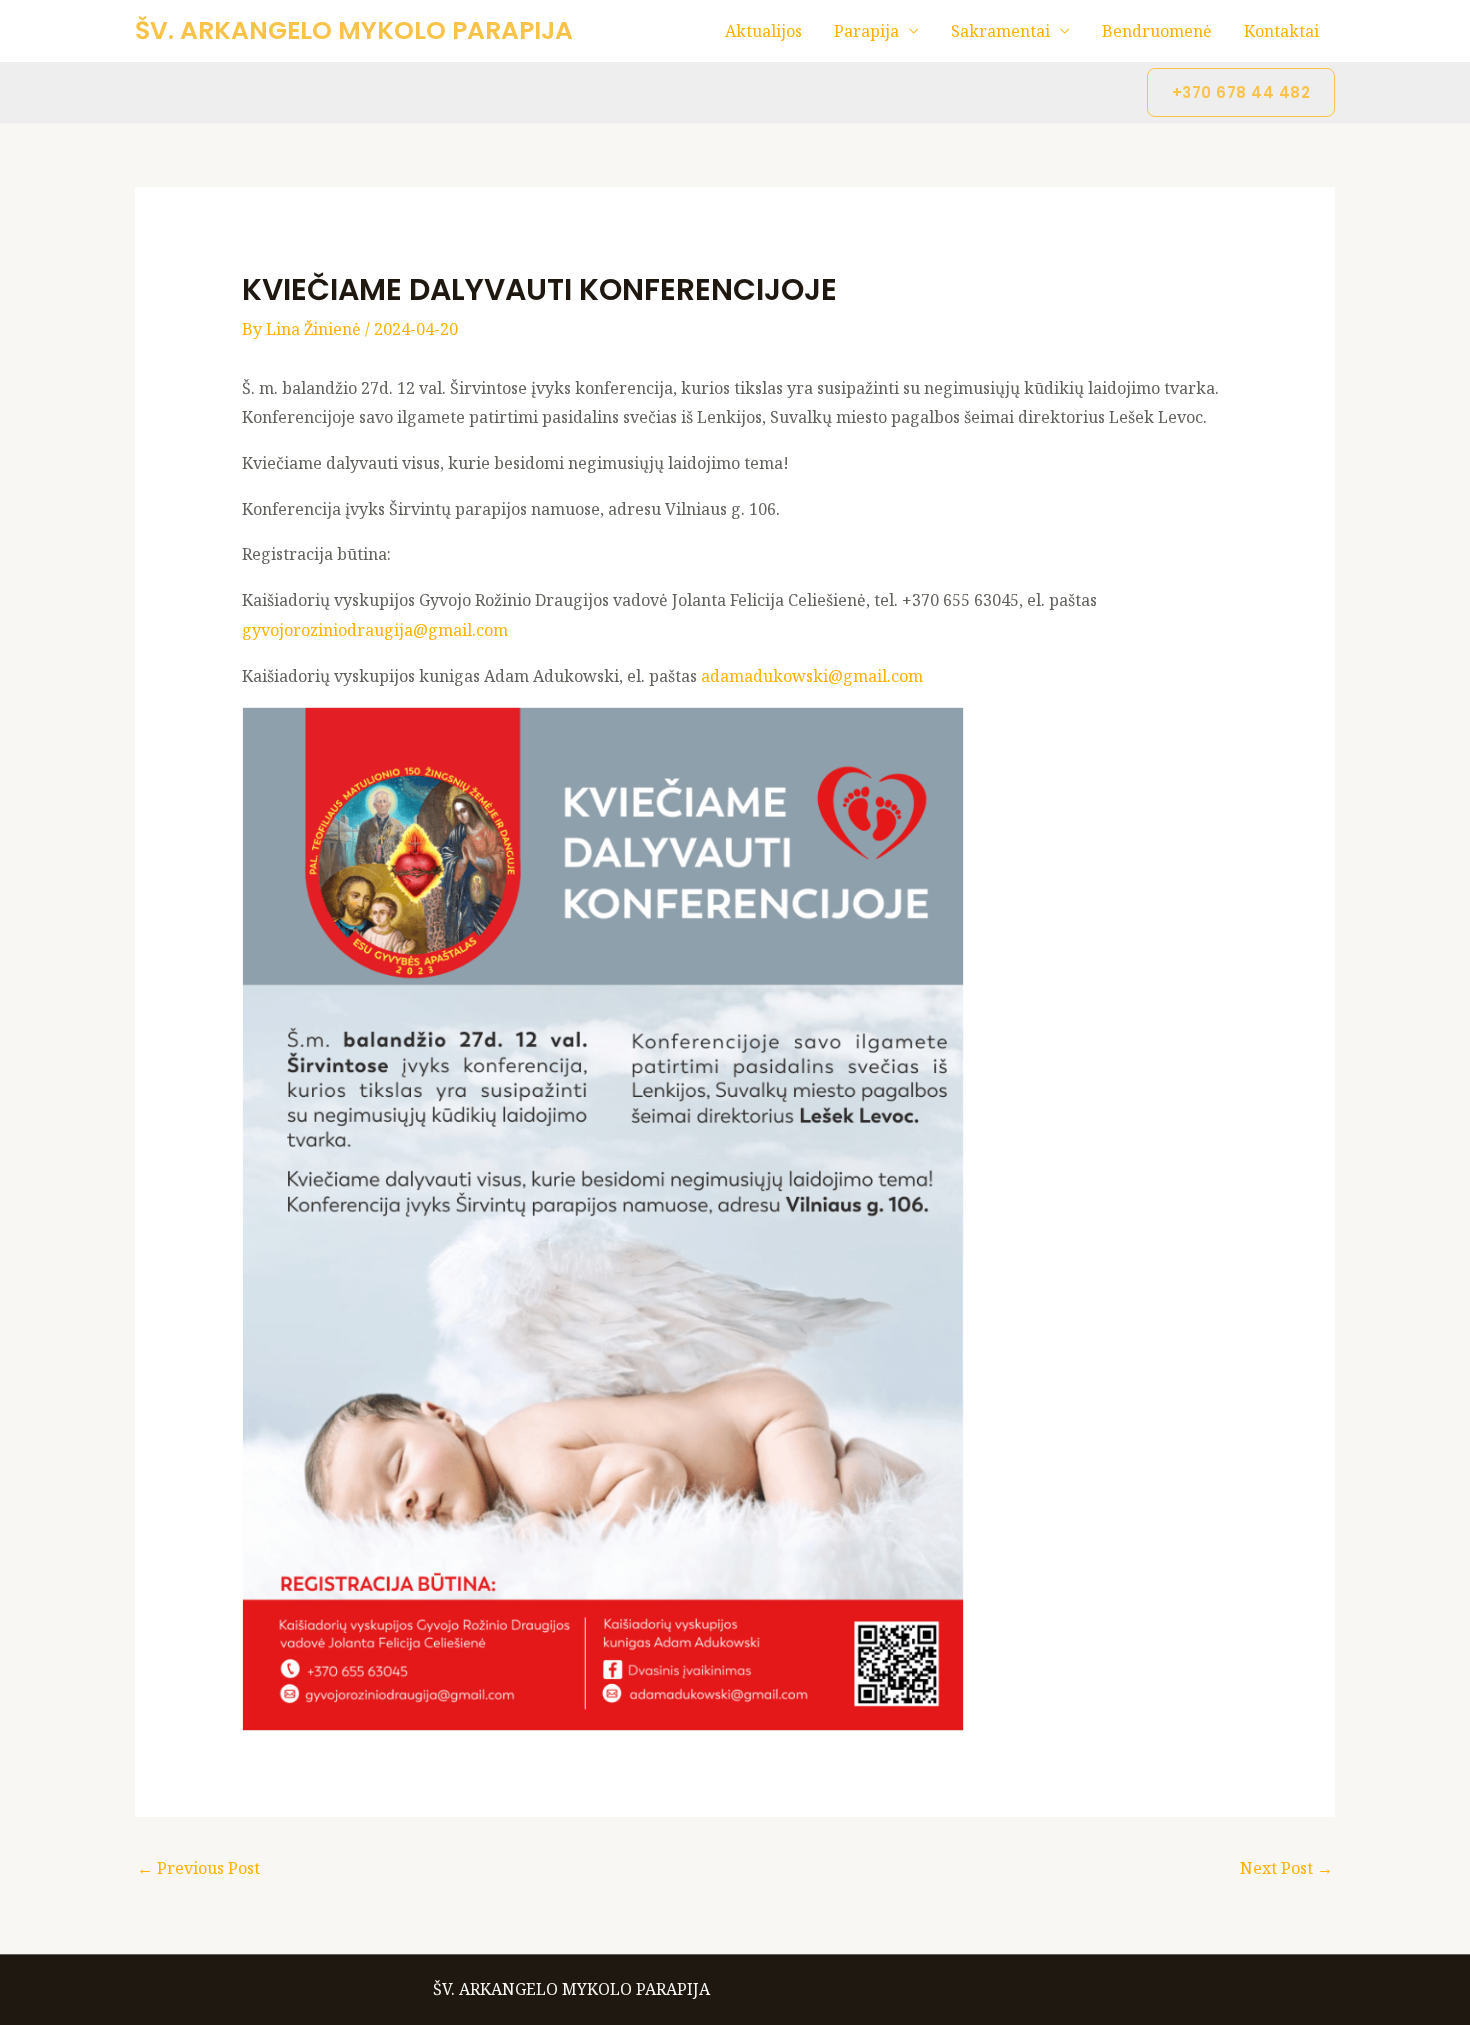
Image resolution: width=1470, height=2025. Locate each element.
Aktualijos (763, 31)
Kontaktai (1281, 31)
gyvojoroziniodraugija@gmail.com (375, 630)
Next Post (1286, 1868)
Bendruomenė (1157, 31)
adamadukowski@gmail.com (812, 676)
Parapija (866, 31)
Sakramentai (1000, 31)
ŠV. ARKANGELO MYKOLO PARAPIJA (354, 30)
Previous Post (198, 1868)
